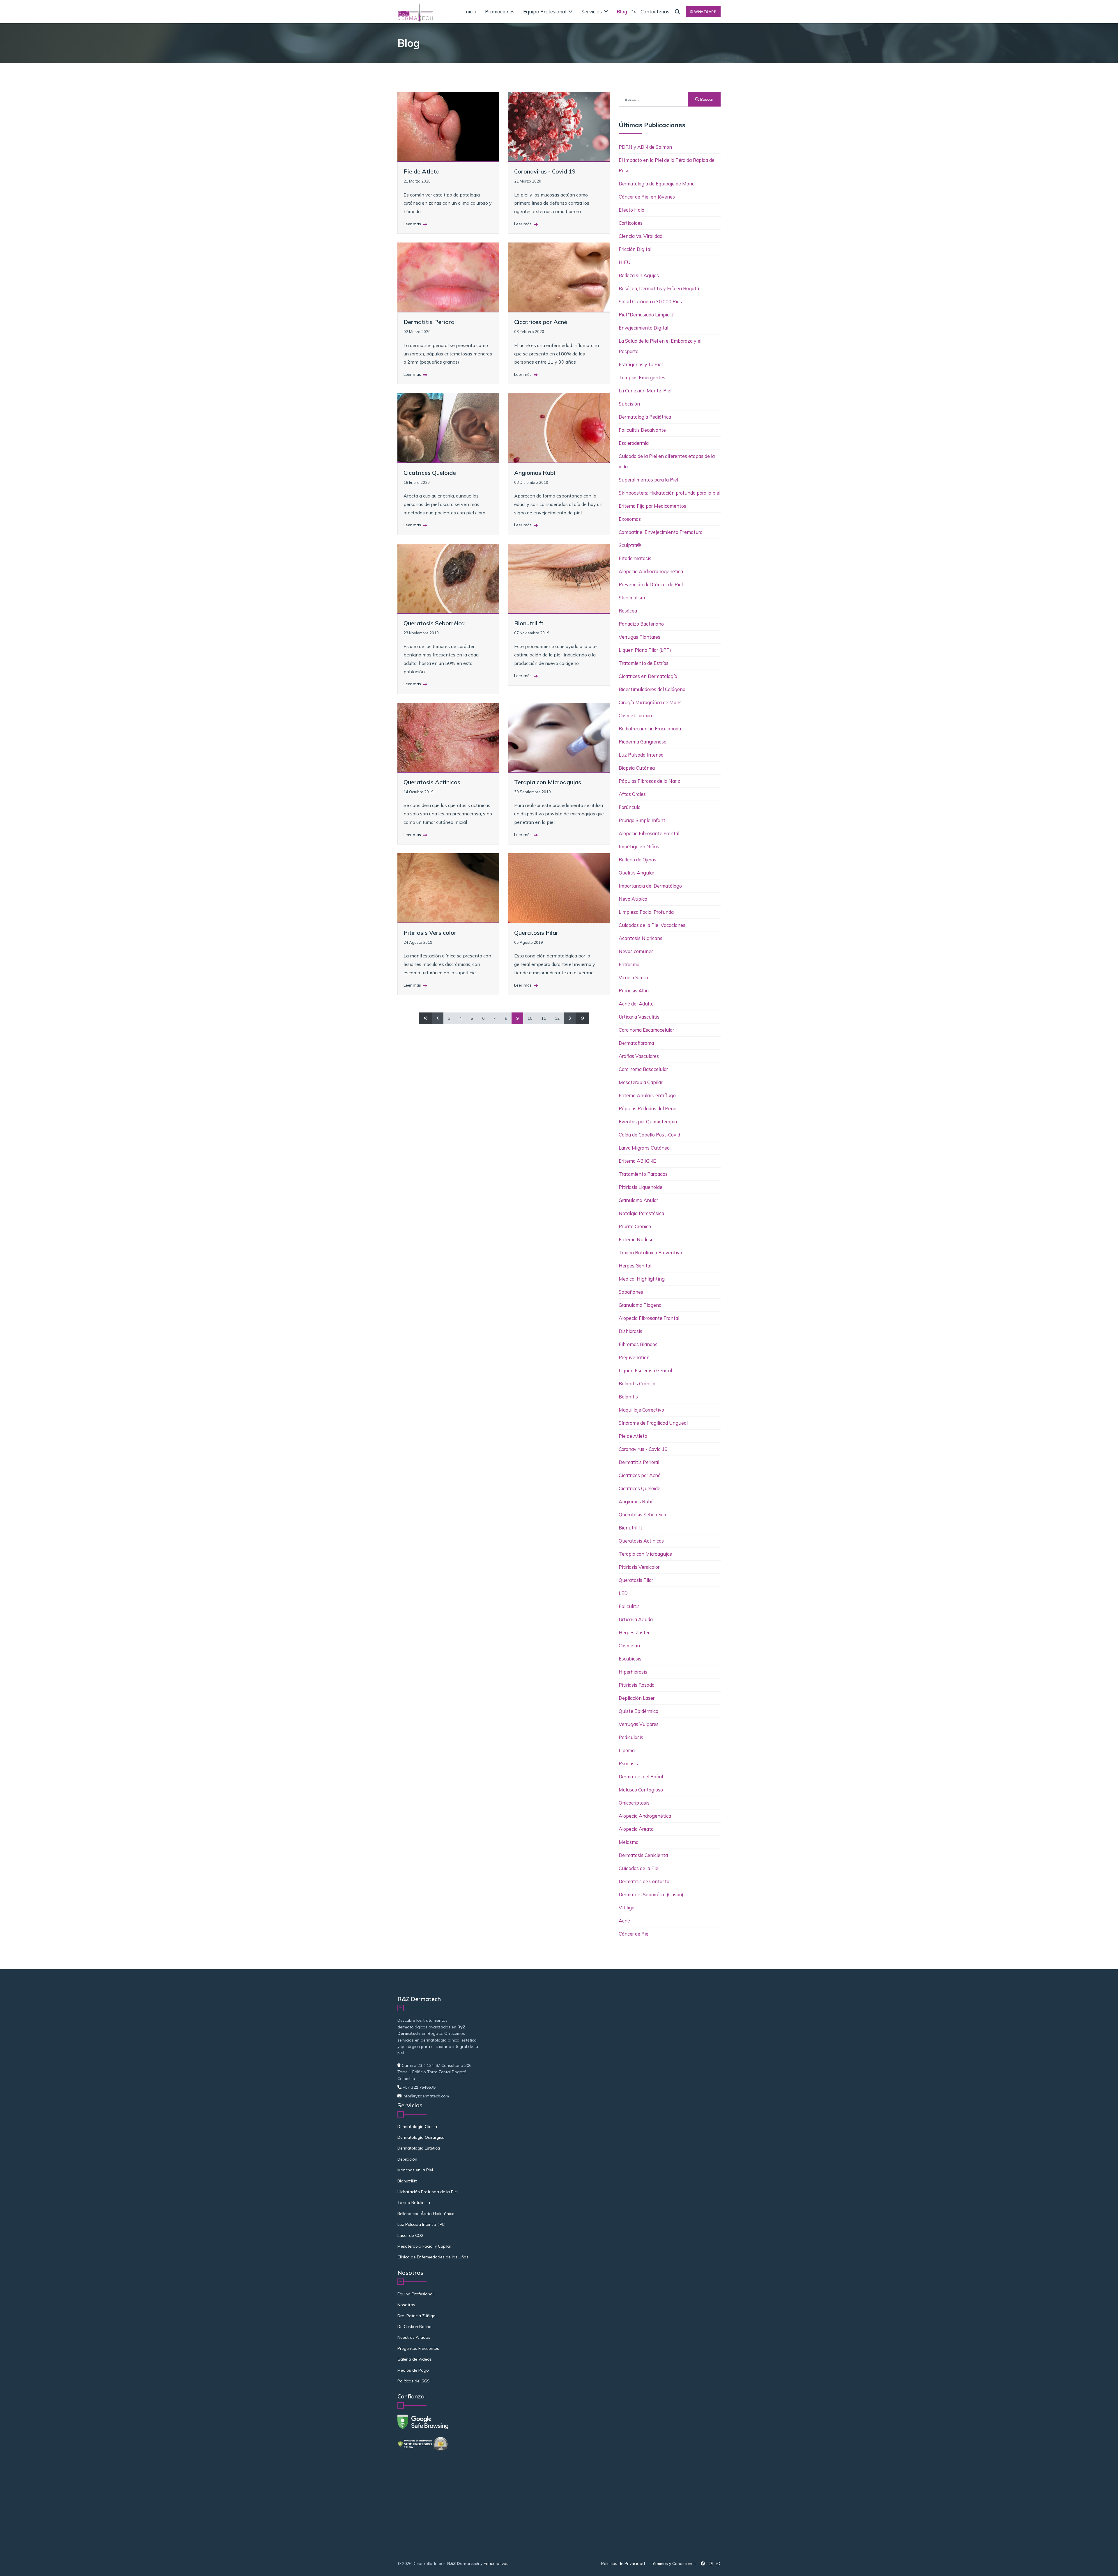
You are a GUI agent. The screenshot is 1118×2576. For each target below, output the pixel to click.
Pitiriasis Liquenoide (641, 1187)
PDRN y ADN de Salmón (645, 147)
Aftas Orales (632, 794)
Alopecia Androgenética (645, 1816)
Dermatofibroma (636, 1043)
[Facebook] (703, 2563)
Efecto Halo (631, 210)
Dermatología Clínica (417, 2127)
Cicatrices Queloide (430, 473)
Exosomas (630, 519)
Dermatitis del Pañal (641, 1776)
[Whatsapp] (718, 2563)
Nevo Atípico (633, 899)
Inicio (470, 11)
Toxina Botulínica (414, 2203)
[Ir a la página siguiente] (570, 1018)
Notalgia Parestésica (641, 1213)
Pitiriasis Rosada (637, 1685)
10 (530, 1018)
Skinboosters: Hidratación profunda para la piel (669, 493)
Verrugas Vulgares (639, 1724)
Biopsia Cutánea (637, 768)
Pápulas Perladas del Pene (648, 1108)
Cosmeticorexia (635, 715)
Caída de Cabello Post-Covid (649, 1135)
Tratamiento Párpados (643, 1174)
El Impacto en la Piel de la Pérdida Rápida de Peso (667, 165)
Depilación (407, 2159)
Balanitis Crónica (637, 1383)
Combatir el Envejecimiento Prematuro (661, 532)
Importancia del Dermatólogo (650, 886)
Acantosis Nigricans (641, 938)
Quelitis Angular (636, 873)
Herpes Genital (635, 1266)
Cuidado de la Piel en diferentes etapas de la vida (667, 461)
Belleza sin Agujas (639, 275)
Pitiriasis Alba (634, 990)
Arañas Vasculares (639, 1056)
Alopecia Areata (636, 1829)
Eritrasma (629, 964)
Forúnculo (630, 807)
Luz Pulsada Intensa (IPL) (421, 2224)
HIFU (625, 262)
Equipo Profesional (545, 11)
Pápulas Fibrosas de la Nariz (649, 781)
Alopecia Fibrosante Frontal (649, 833)
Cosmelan (629, 1645)
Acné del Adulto (636, 1004)
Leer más (413, 224)
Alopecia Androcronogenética (651, 571)
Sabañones (631, 1292)
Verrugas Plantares (640, 637)
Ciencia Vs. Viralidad (641, 236)
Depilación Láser (637, 1698)
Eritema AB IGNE (637, 1161)
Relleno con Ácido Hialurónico (426, 2214)
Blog (622, 11)
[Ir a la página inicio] (425, 1018)
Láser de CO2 (410, 2235)
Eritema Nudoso (636, 1239)
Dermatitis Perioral (430, 322)
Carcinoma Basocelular (643, 1069)
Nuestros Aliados (414, 2337)
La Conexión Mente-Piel (645, 391)
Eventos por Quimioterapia (648, 1121)
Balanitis (628, 1397)
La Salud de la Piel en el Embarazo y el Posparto (660, 346)
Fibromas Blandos (638, 1344)
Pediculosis (631, 1737)
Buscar (706, 99)
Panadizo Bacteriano (641, 624)
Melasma (629, 1842)
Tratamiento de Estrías (644, 663)
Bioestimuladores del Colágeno (652, 689)
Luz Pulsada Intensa (641, 755)
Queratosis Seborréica (434, 623)
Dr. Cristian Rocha (414, 2327)
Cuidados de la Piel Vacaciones (652, 925)
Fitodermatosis (635, 558)
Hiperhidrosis (633, 1672)
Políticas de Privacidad (623, 2563)
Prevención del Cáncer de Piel (651, 584)
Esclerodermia (634, 443)
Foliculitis (629, 1606)
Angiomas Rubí (535, 473)
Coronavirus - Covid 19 (545, 171)
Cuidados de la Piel (639, 1868)
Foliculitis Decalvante (642, 430)
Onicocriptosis (634, 1803)
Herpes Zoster (634, 1632)
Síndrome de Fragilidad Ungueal (653, 1423)
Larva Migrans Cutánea (644, 1148)
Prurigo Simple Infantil (643, 820)
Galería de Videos (415, 2359)
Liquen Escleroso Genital (645, 1370)
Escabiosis (630, 1659)
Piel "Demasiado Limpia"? (646, 315)
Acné (624, 1921)
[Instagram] (711, 2563)
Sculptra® (630, 545)
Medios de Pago (413, 2370)
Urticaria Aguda (636, 1619)
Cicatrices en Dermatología (648, 676)
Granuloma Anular (638, 1200)
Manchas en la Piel (415, 2170)
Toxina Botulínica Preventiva (650, 1252)
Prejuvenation (634, 1357)
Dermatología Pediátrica (645, 417)
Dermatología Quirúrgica (421, 2137)
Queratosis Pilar (536, 933)
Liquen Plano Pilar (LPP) (645, 650)
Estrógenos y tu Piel (641, 364)
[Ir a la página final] (582, 1018)
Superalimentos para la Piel (648, 480)
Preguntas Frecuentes (418, 2348)
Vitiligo (627, 1907)
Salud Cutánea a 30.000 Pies (650, 301)
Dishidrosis (630, 1331)
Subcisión (629, 404)
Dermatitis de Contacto (644, 1881)
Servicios (592, 11)
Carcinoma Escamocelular (646, 1030)
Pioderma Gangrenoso (643, 742)
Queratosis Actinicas (432, 782)
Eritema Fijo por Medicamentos (652, 506)
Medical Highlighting (642, 1279)
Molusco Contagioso (641, 1790)
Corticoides (631, 223)
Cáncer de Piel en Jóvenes (647, 197)
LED (623, 1593)
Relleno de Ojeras (637, 859)
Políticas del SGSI (414, 2381)
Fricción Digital (635, 249)
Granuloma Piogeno (640, 1305)
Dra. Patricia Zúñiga (416, 2316)
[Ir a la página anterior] (438, 1018)
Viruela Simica (634, 977)
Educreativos (496, 2563)
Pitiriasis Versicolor (430, 933)
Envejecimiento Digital (643, 328)
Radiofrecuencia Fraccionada (650, 728)
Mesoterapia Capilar (641, 1082)
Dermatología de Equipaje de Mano (657, 184)
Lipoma (627, 1750)
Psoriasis (628, 1763)
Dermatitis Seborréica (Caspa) (651, 1894)
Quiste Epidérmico (638, 1711)
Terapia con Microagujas (548, 782)
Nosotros (406, 2305)
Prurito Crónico (635, 1226)
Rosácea (628, 611)
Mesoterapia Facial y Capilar (424, 2246)
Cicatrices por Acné (541, 322)
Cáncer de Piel (634, 1934)
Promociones (500, 11)
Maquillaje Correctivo (641, 1410)
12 (557, 1018)
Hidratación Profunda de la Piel (428, 2192)
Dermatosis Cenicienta (643, 1855)
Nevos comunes (636, 951)
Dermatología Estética (419, 2148)
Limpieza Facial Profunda (646, 912)
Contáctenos (655, 11)
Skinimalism (632, 597)
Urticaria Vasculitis (639, 1017)
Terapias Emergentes (642, 377)
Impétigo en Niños (639, 846)
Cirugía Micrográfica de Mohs (650, 702)
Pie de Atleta (422, 171)
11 (544, 1018)
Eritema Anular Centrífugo (647, 1095)
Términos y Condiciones (673, 2563)
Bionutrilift (529, 623)
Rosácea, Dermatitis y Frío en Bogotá (659, 288)
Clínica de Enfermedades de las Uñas (433, 2257)
